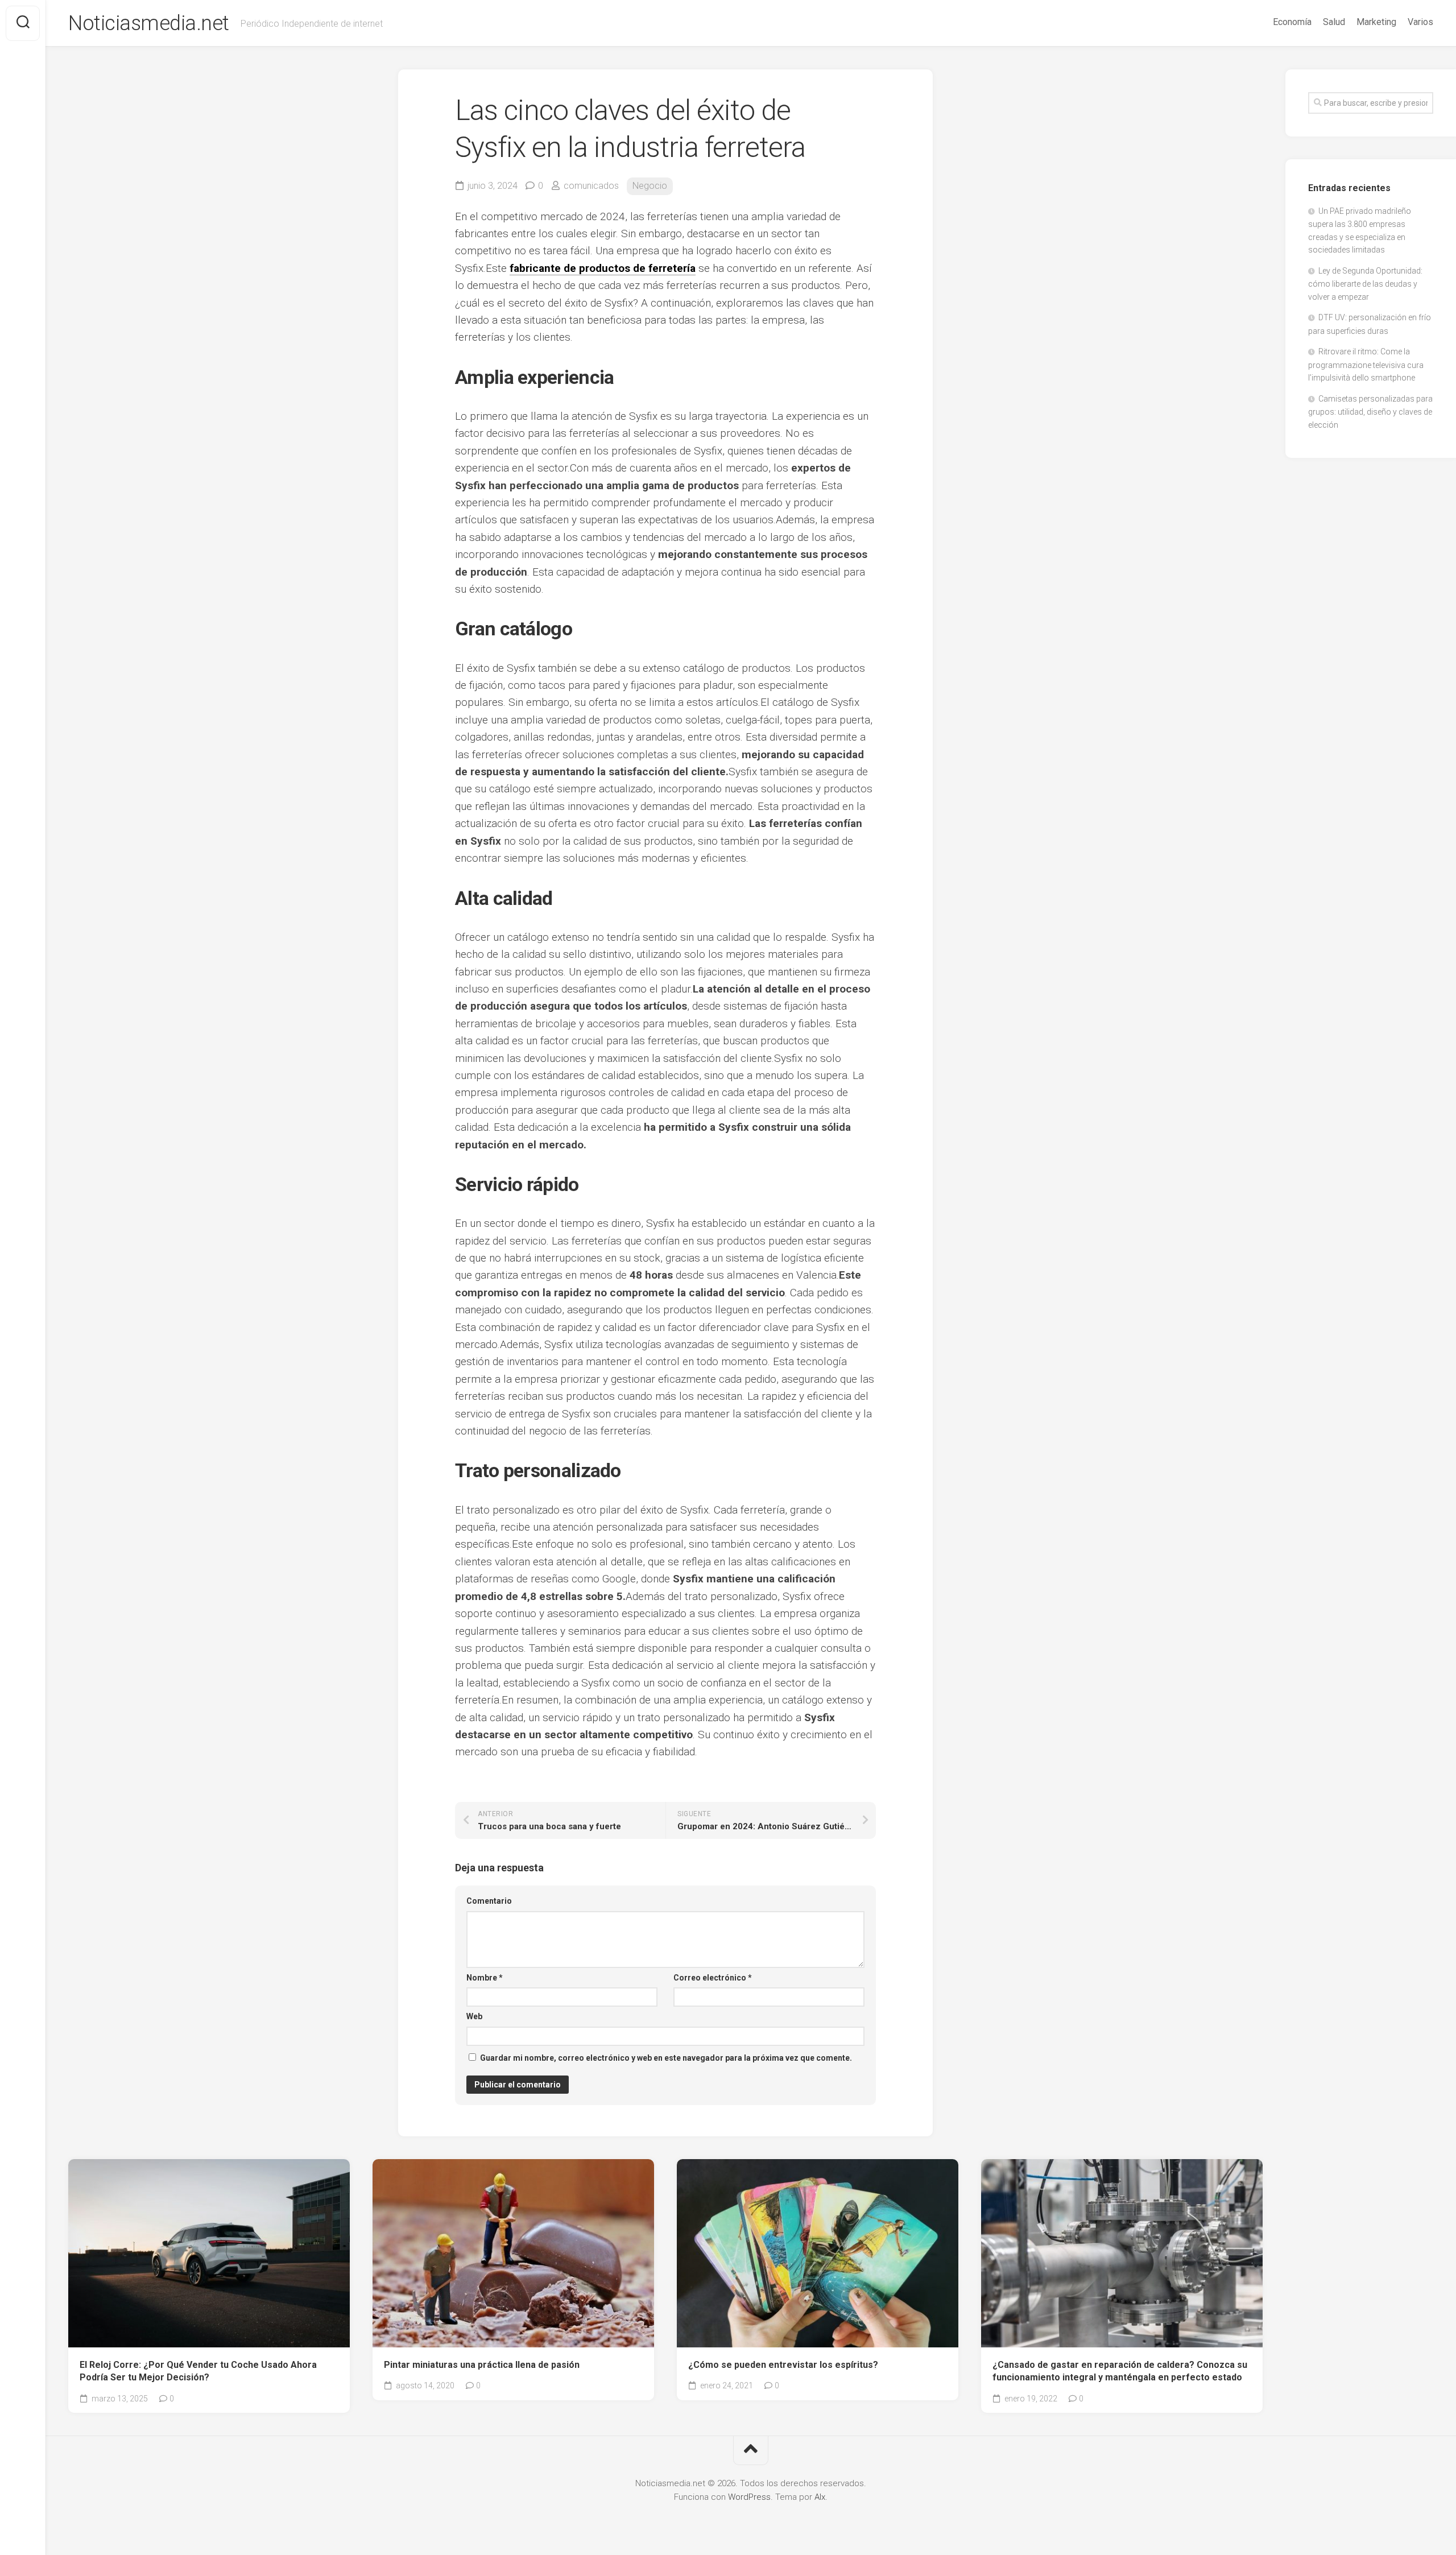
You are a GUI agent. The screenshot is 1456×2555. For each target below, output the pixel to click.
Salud (1334, 22)
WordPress (749, 2497)
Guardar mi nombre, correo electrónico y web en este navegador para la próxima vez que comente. (666, 2058)
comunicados (591, 186)
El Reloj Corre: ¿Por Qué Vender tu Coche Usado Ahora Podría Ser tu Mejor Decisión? (198, 2371)
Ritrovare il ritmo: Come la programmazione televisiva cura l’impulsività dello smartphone (1366, 365)
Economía (1292, 22)
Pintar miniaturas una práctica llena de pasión (482, 2365)
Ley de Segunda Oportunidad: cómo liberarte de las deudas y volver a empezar (1365, 284)
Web (474, 2016)
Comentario (489, 1901)
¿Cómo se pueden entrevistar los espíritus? (783, 2365)
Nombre (485, 1978)
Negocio (650, 186)
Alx (820, 2497)
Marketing (1376, 22)
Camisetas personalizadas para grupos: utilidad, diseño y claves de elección (1370, 412)
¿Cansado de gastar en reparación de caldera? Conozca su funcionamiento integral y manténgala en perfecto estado (1120, 2371)
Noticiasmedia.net (149, 23)
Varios (1420, 22)
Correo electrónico (713, 1978)
